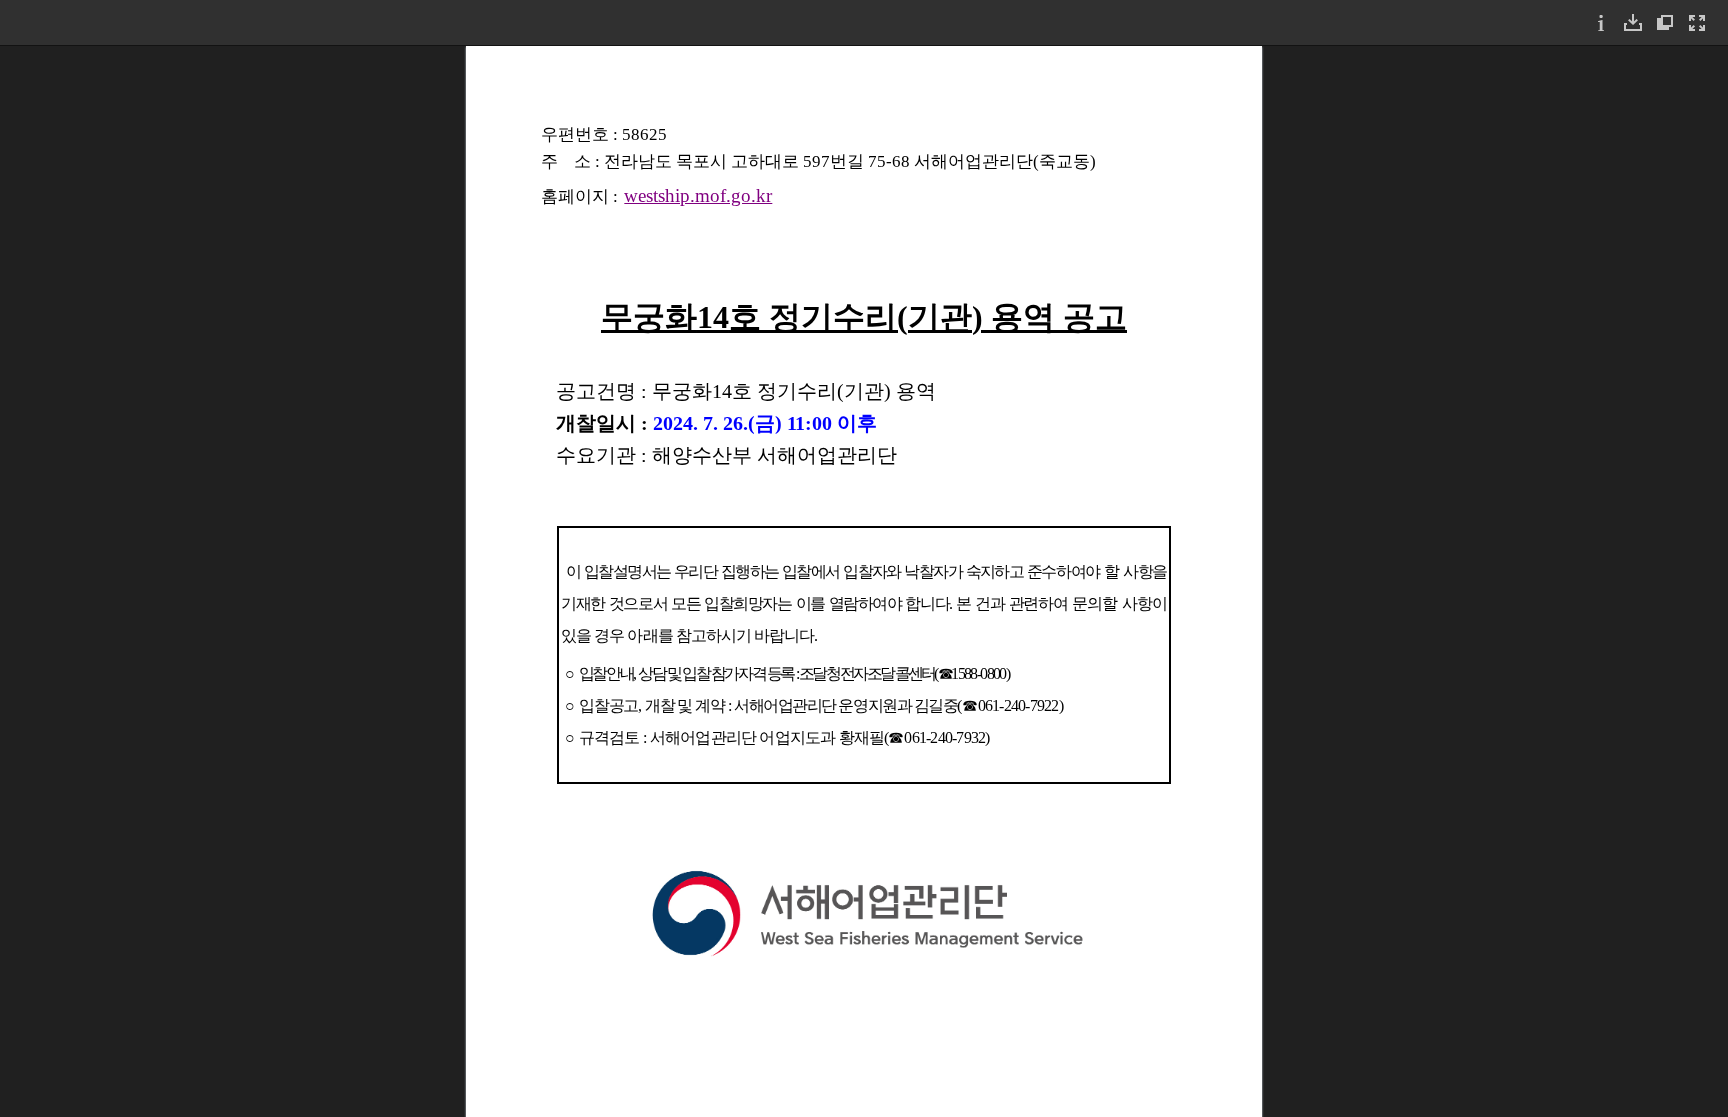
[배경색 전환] (1665, 22)
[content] (864, 581)
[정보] (1601, 22)
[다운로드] (1633, 22)
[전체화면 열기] (1697, 22)
